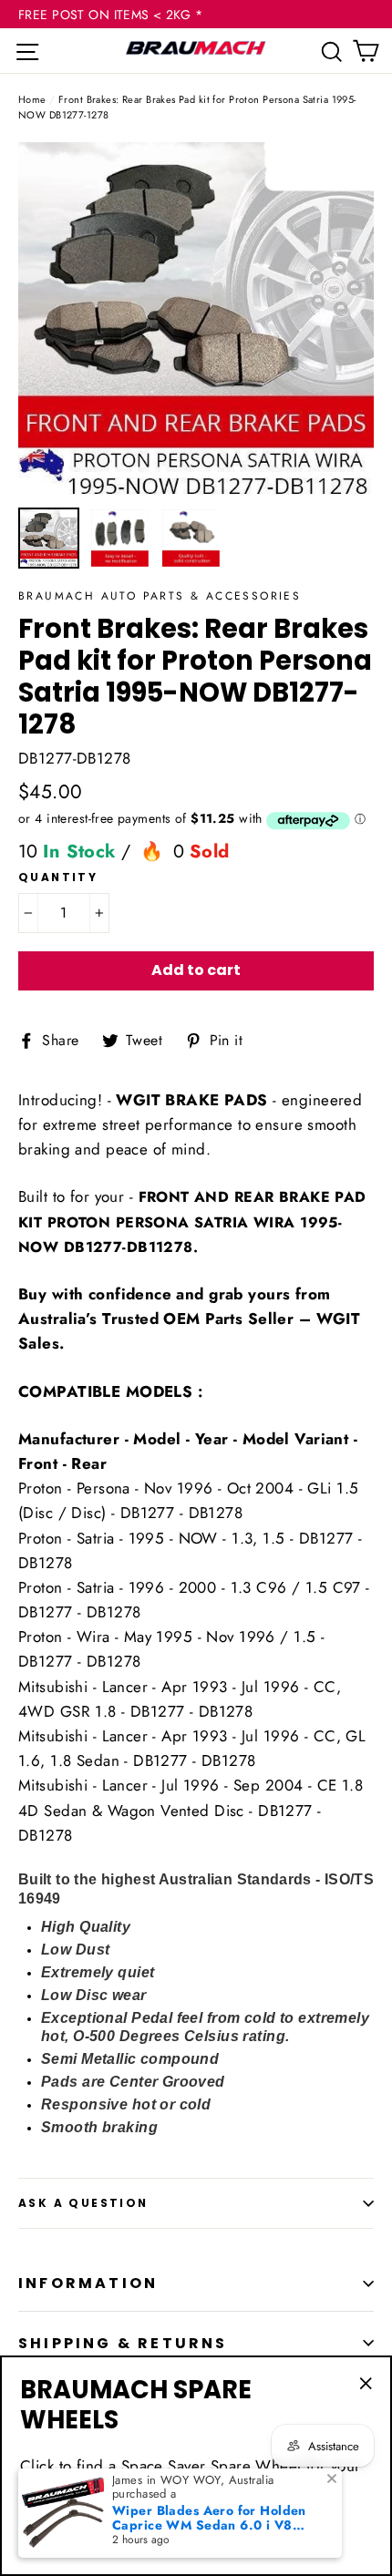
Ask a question (83, 2203)
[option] (196, 320)
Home (32, 99)
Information (88, 2283)
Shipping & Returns (123, 2343)
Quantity (58, 877)
